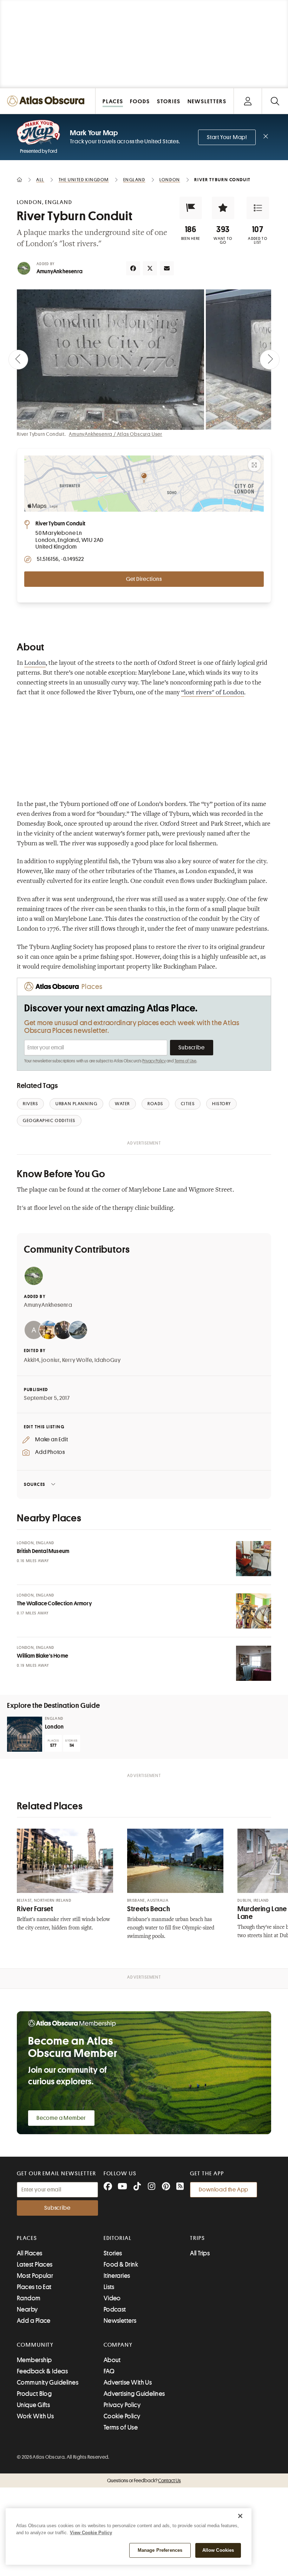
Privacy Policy (154, 1061)
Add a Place (34, 2321)
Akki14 (32, 1360)
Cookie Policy (122, 2416)
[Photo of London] (25, 1734)
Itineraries (117, 2276)
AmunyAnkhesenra (60, 271)
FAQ (109, 2371)
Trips (198, 2238)
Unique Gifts (33, 2405)
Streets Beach (149, 1909)
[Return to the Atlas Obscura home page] (48, 101)
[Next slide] (270, 360)
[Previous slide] (18, 360)
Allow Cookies (218, 2550)
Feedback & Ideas (42, 2371)
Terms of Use (185, 1061)
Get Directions (144, 579)
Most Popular (35, 2276)
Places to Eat (34, 2287)
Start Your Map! (227, 137)
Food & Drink (121, 2264)
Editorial (118, 2238)
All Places (30, 2253)
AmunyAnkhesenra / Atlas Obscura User (116, 434)
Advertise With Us (128, 2382)
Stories (113, 2253)
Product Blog (34, 2394)
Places (27, 2238)
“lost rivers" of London (213, 693)
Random (29, 2298)
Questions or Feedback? (144, 2480)
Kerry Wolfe (77, 1360)
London (35, 663)
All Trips (200, 2253)
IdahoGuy (107, 1360)
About (112, 2360)
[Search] (275, 101)
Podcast (115, 2309)
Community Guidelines (48, 2382)
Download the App (224, 2190)
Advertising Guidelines (134, 2394)
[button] (191, 208)
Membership (34, 2360)
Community (35, 2345)
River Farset (35, 1909)
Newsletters (120, 2321)
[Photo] (254, 1559)
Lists (109, 2287)
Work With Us (35, 2416)
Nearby (27, 2309)
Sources (35, 1484)
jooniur (51, 1360)
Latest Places (35, 2264)
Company (118, 2345)
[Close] (240, 2516)
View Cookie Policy (91, 2533)
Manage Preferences (160, 2550)
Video (112, 2298)
